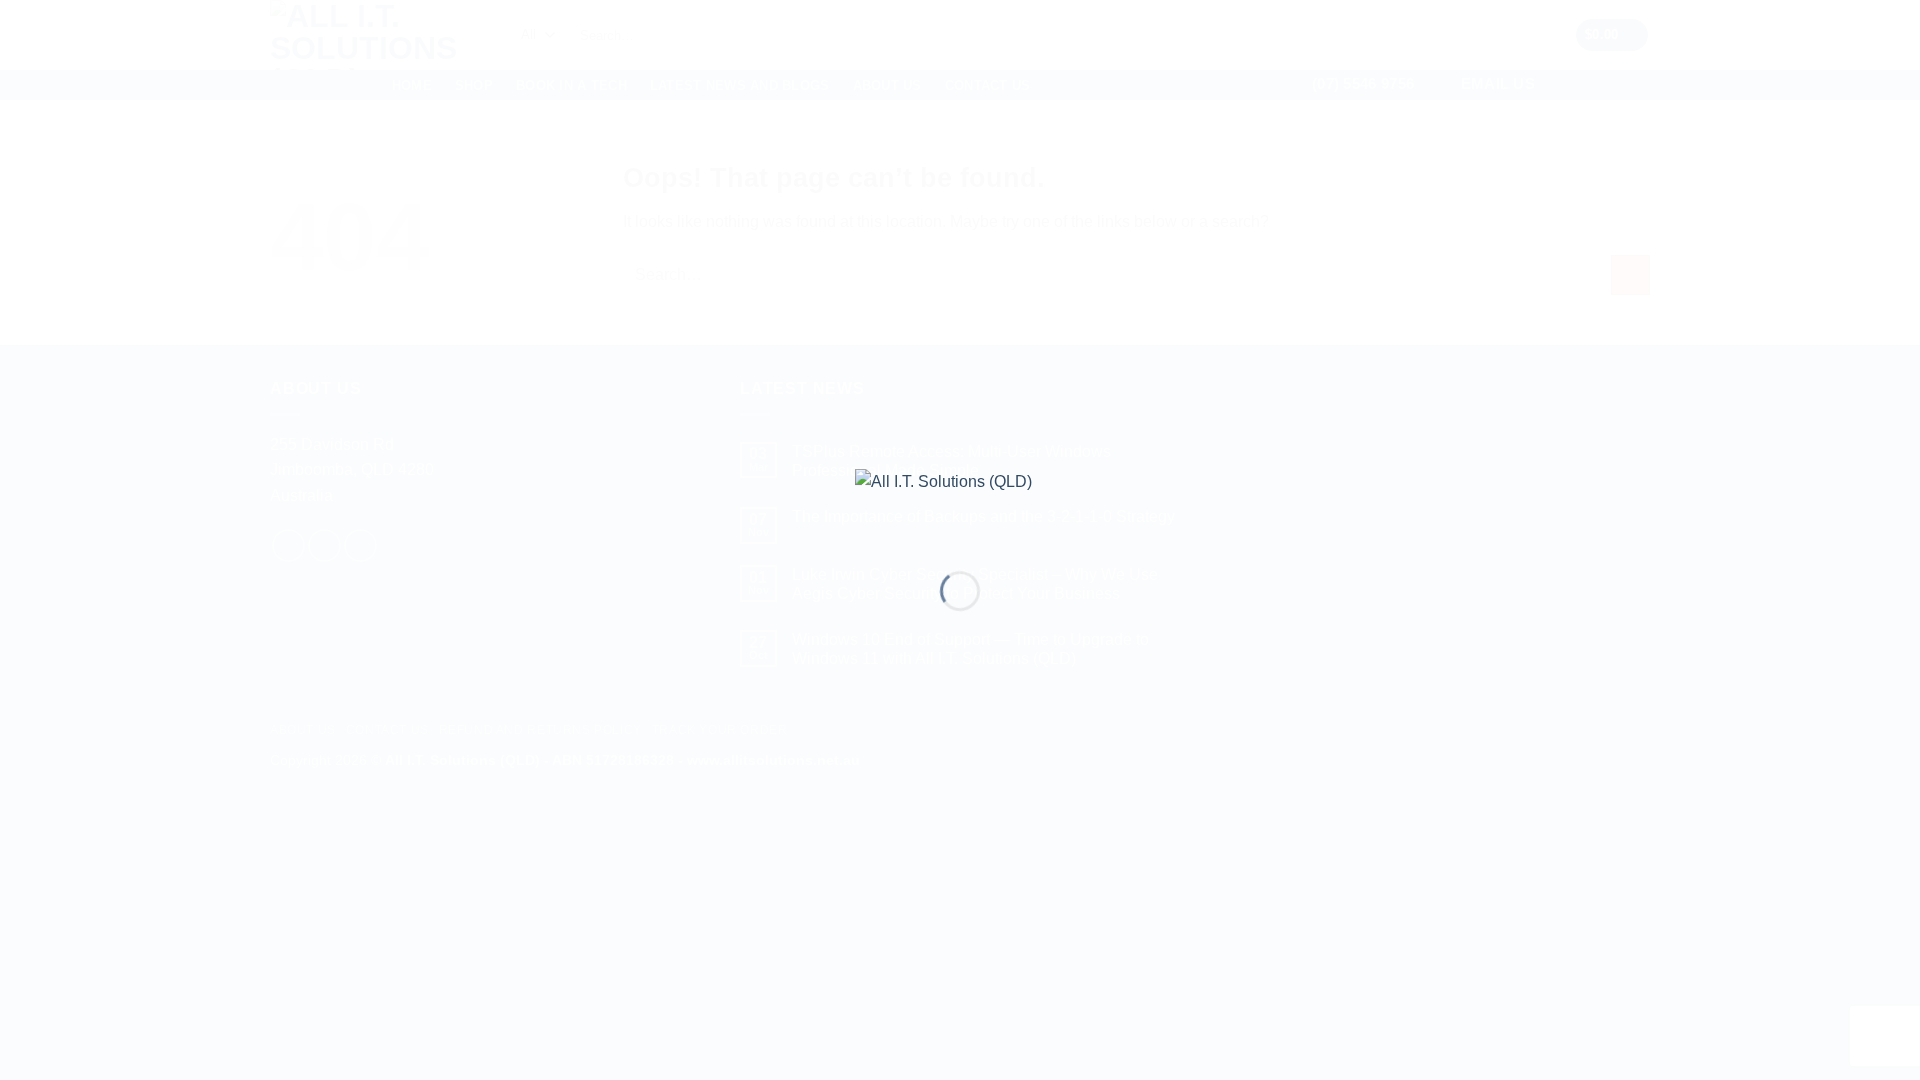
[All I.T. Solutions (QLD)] (960, 503)
